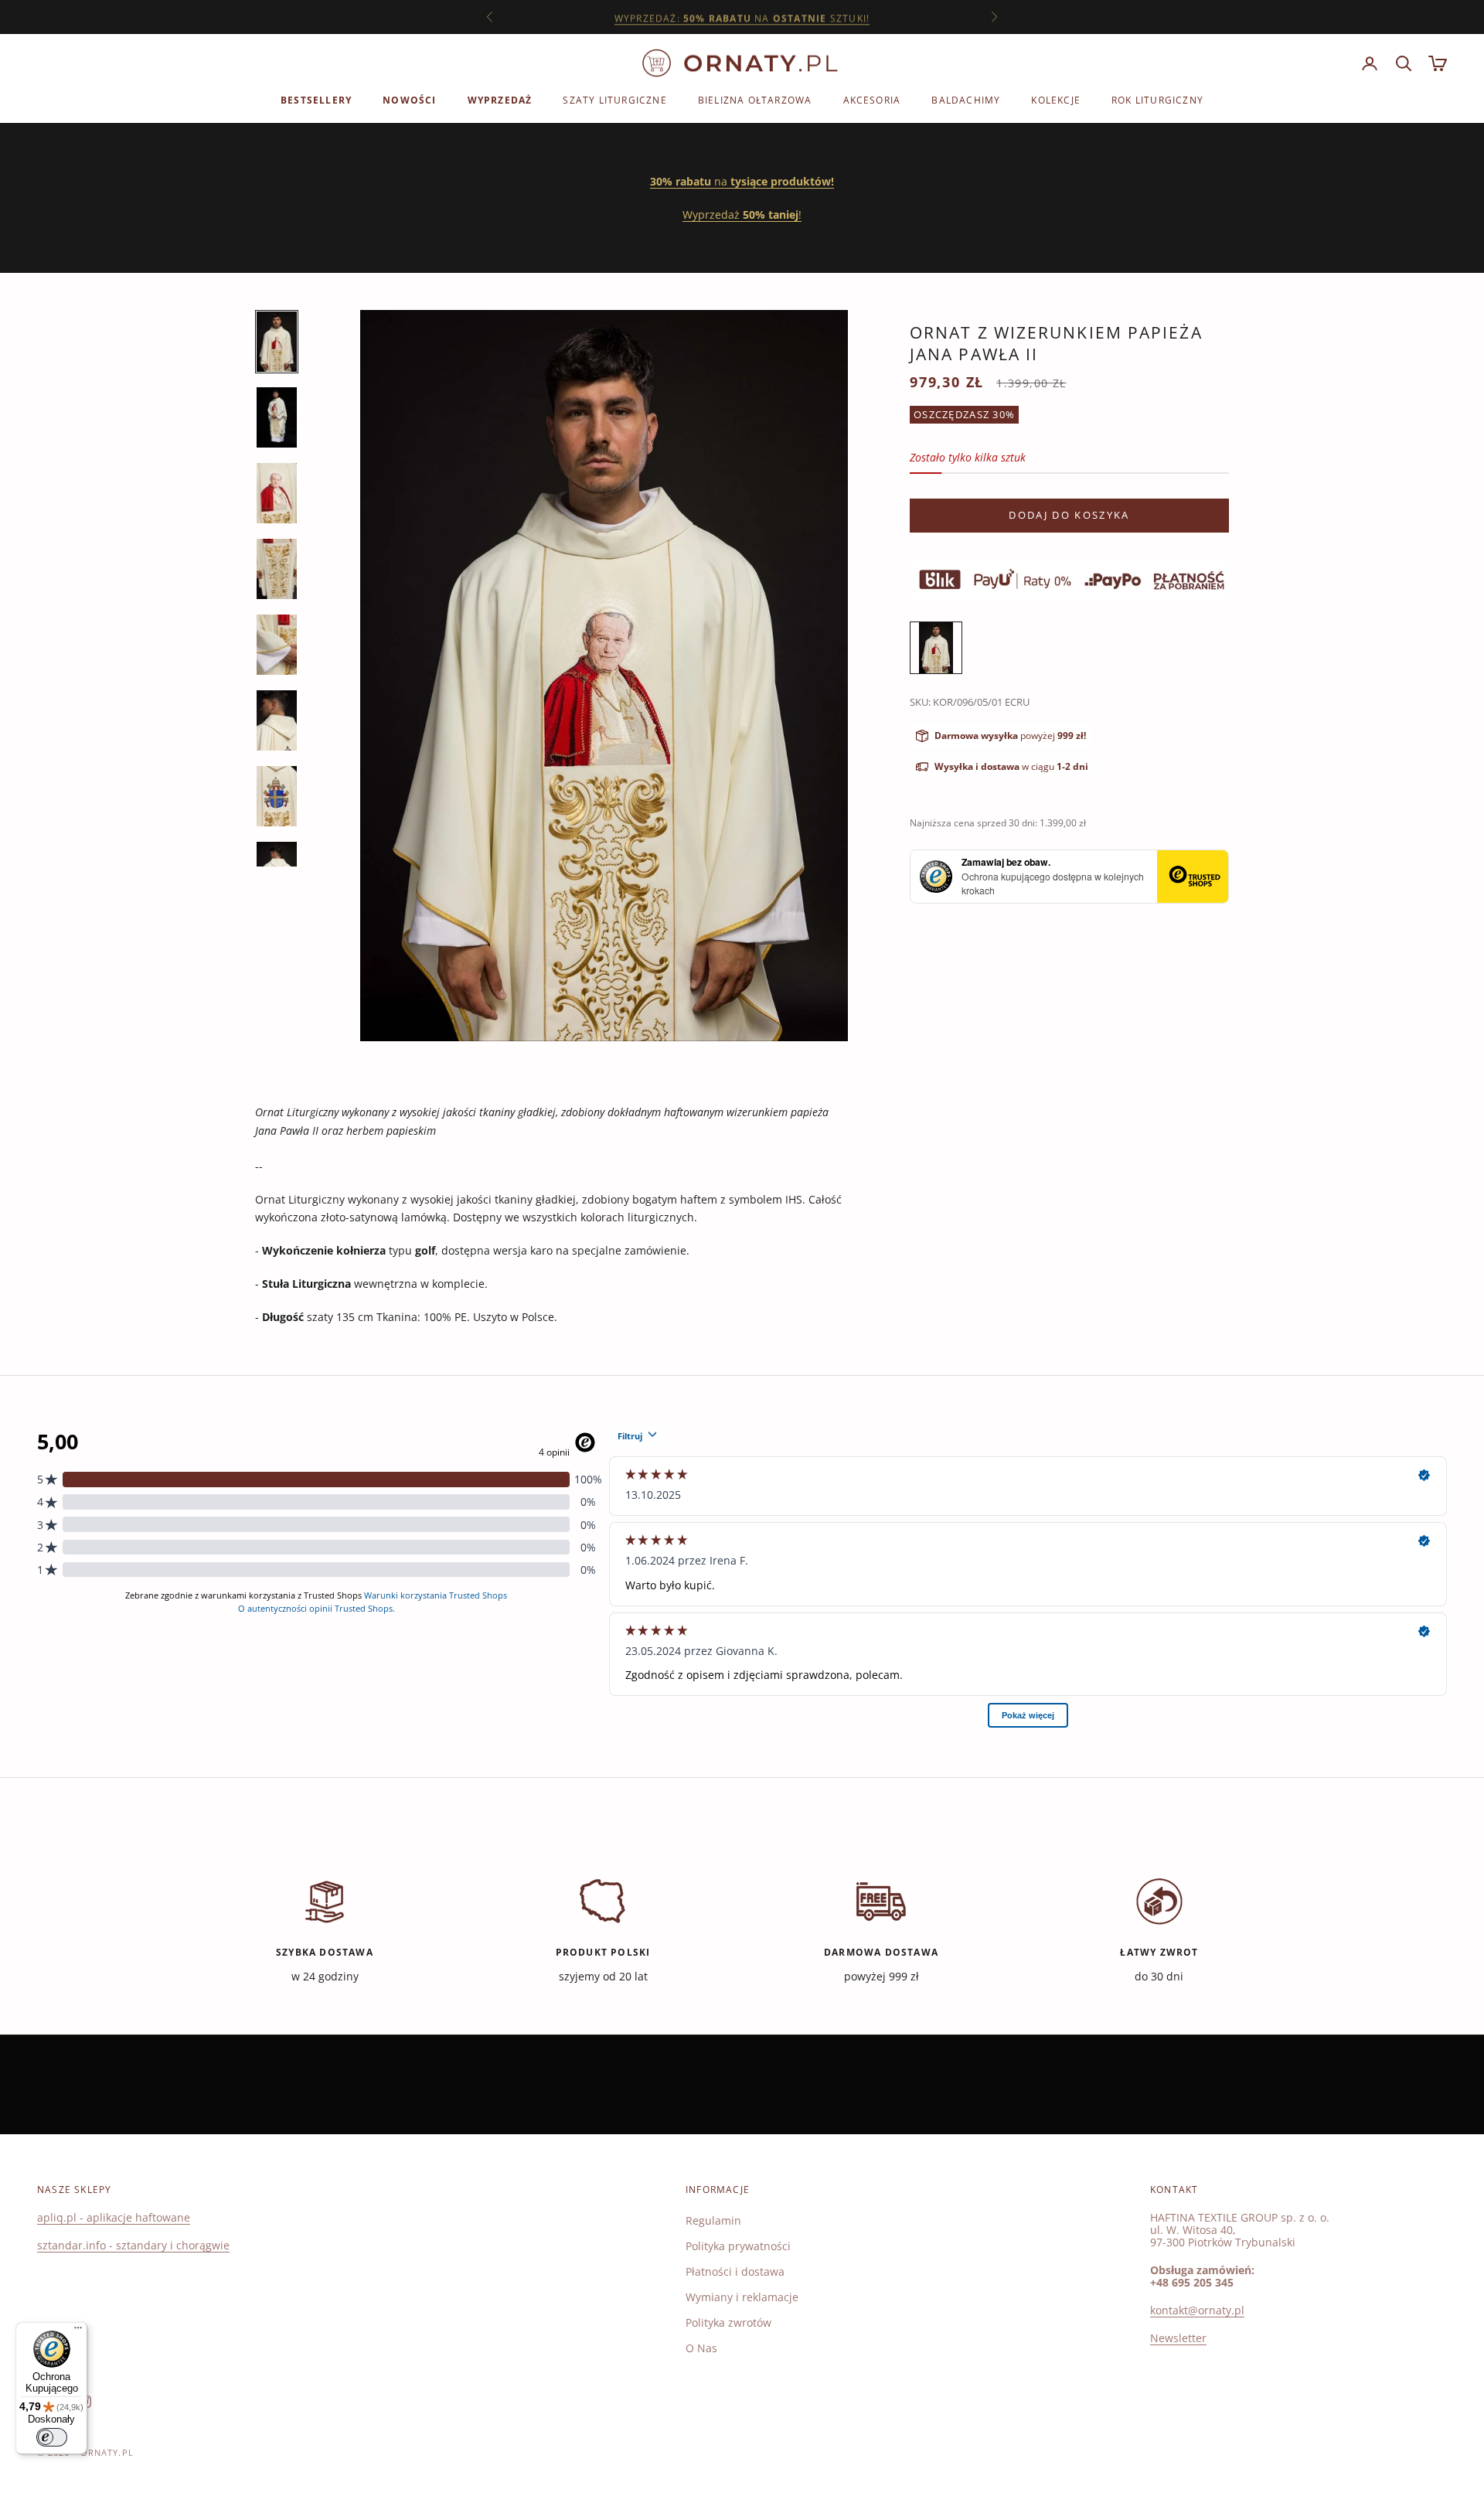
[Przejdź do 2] (277, 417)
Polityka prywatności (738, 2246)
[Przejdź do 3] (277, 493)
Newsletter (1178, 2338)
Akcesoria (872, 100)
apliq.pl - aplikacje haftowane (114, 2217)
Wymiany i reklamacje (742, 2297)
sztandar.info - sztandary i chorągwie (133, 2245)
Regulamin (713, 2220)
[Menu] (78, 2331)
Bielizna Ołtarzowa (755, 100)
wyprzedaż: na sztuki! (742, 17)
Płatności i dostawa (735, 2271)
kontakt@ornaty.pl (1197, 2310)
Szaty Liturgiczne (614, 100)
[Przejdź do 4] (277, 569)
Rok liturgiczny (1157, 100)
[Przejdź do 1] (277, 342)
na (742, 181)
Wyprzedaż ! (742, 215)
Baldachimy (966, 100)
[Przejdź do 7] (277, 796)
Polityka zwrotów (728, 2322)
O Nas (701, 2348)
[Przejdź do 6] (277, 720)
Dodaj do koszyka (1069, 515)
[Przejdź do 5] (277, 645)
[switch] (52, 2437)
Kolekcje (1056, 100)
